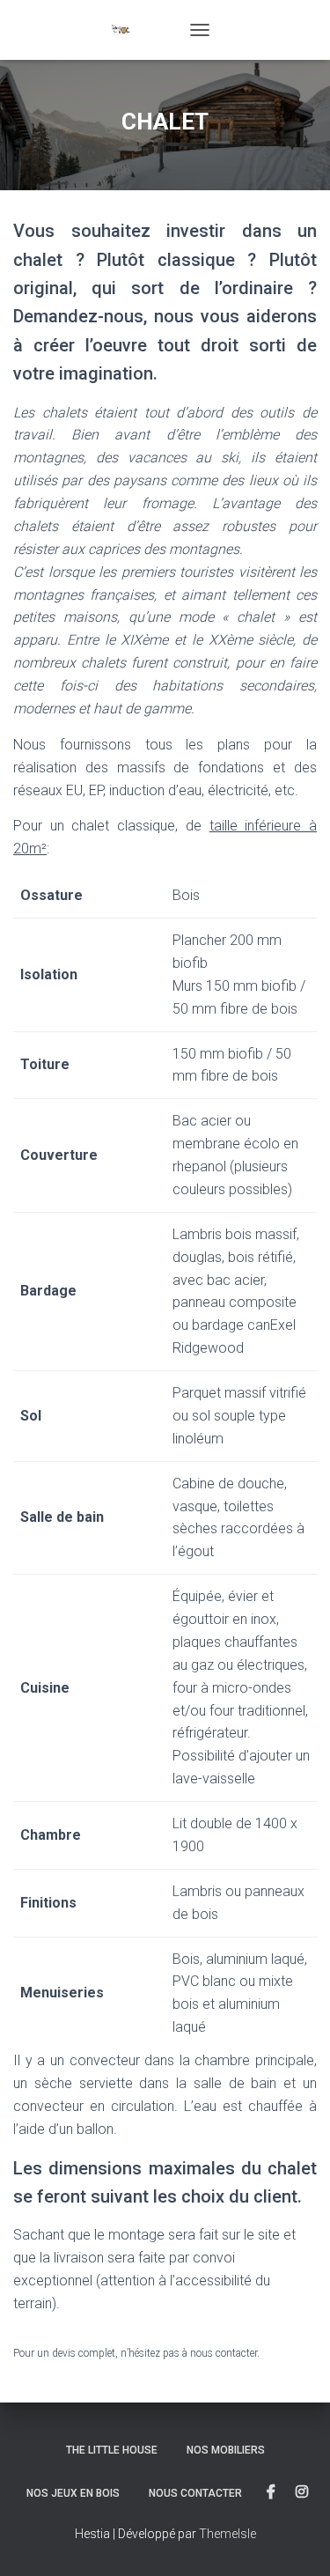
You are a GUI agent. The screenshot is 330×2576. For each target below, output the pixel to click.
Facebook (271, 2492)
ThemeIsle (227, 2534)
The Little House (112, 2450)
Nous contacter (195, 2493)
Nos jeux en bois (73, 2493)
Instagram (302, 2492)
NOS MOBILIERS (226, 2450)
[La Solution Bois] (146, 30)
